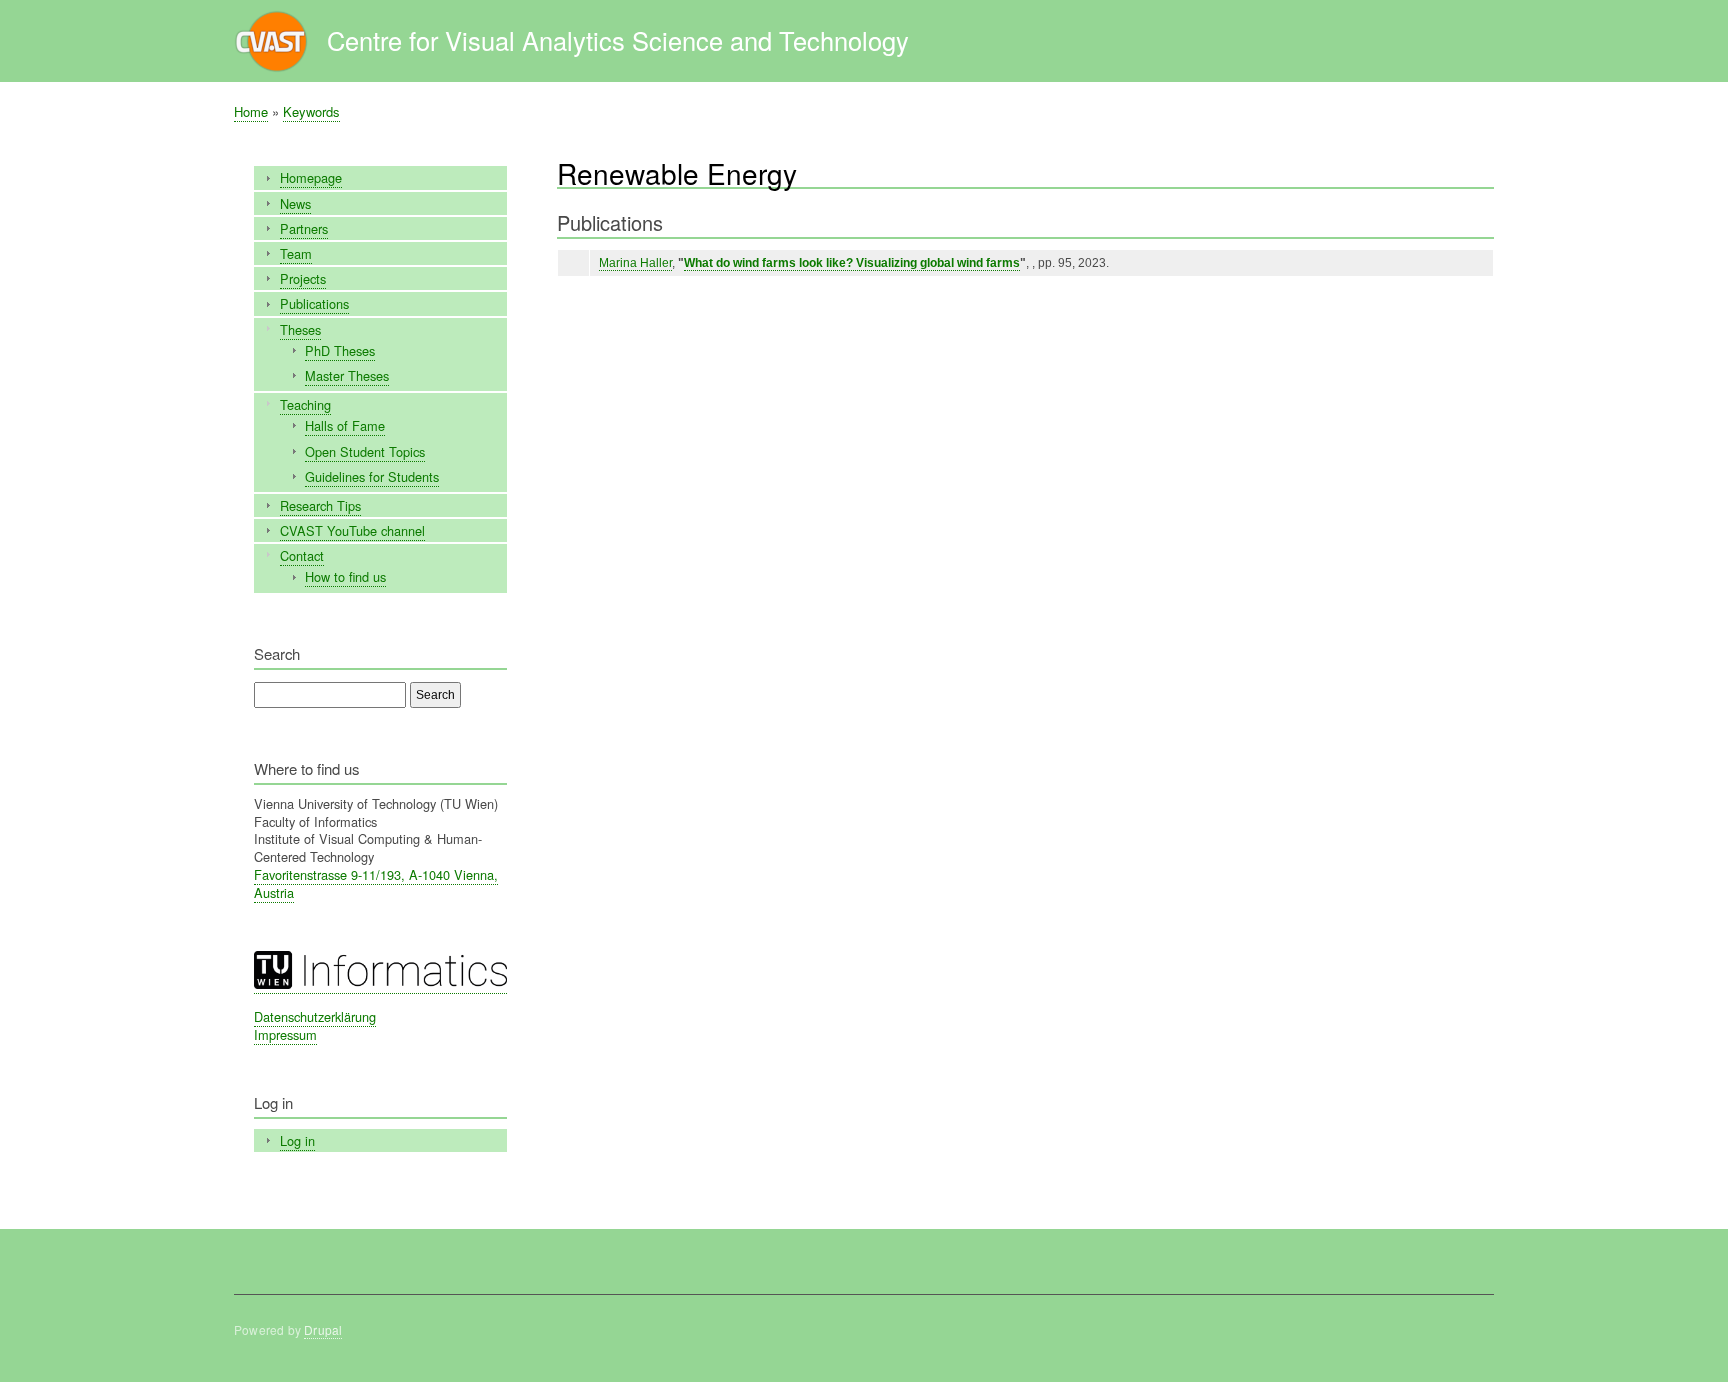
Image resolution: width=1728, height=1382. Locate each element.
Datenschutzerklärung (315, 1016)
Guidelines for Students (372, 476)
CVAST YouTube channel (352, 530)
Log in (297, 1140)
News (295, 203)
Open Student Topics (365, 451)
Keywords (311, 111)
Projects (303, 278)
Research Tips (320, 505)
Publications (314, 303)
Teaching (305, 404)
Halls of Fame (345, 425)
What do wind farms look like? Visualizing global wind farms (852, 263)
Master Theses (347, 375)
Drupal (323, 1329)
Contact (302, 555)
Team (296, 253)
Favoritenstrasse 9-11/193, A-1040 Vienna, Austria (376, 883)
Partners (304, 228)
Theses (300, 329)
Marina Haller (635, 263)
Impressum (285, 1034)
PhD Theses (340, 350)
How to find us (345, 576)
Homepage (311, 177)
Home (251, 111)
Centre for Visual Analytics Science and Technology (618, 40)
